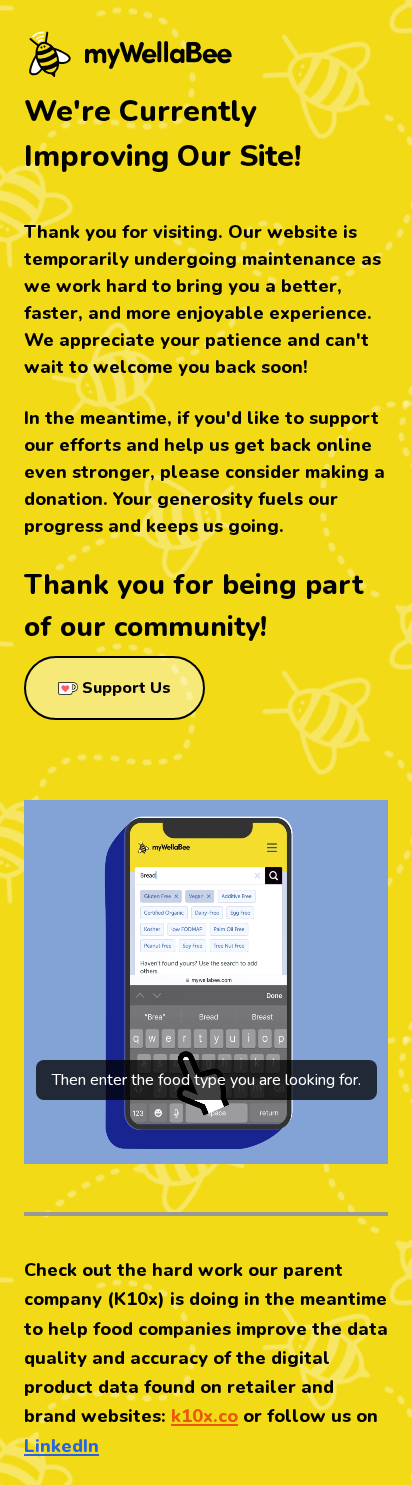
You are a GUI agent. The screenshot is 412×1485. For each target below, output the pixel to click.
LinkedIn (61, 1446)
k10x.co (204, 1416)
